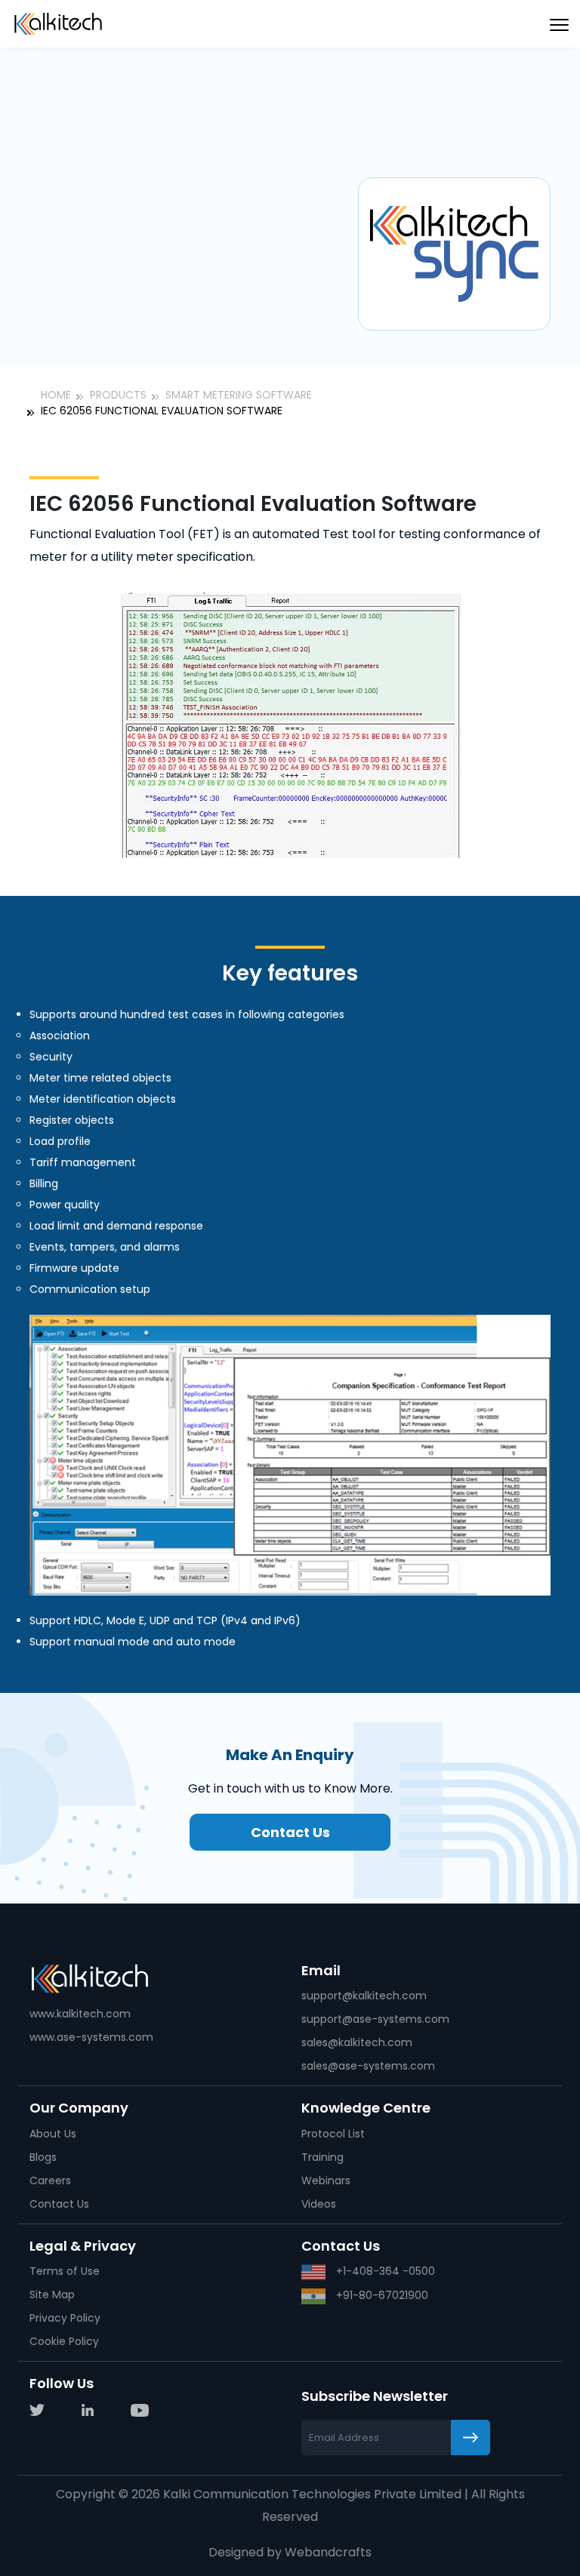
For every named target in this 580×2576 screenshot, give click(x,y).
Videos (319, 2204)
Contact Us (290, 1832)
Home (56, 395)
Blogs (43, 2157)
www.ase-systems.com (91, 2037)
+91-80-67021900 (381, 2295)
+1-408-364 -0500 (384, 2271)
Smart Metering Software (239, 395)
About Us (53, 2134)
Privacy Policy (65, 2318)
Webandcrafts (328, 2552)
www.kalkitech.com (80, 2014)
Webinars (326, 2181)
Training (322, 2157)
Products (118, 395)
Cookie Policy (64, 2341)
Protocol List (333, 2134)
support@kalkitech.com (364, 1996)
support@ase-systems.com (375, 2019)
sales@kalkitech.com (357, 2042)
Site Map (52, 2294)
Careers (50, 2181)
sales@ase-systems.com (368, 2066)
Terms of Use (65, 2271)
